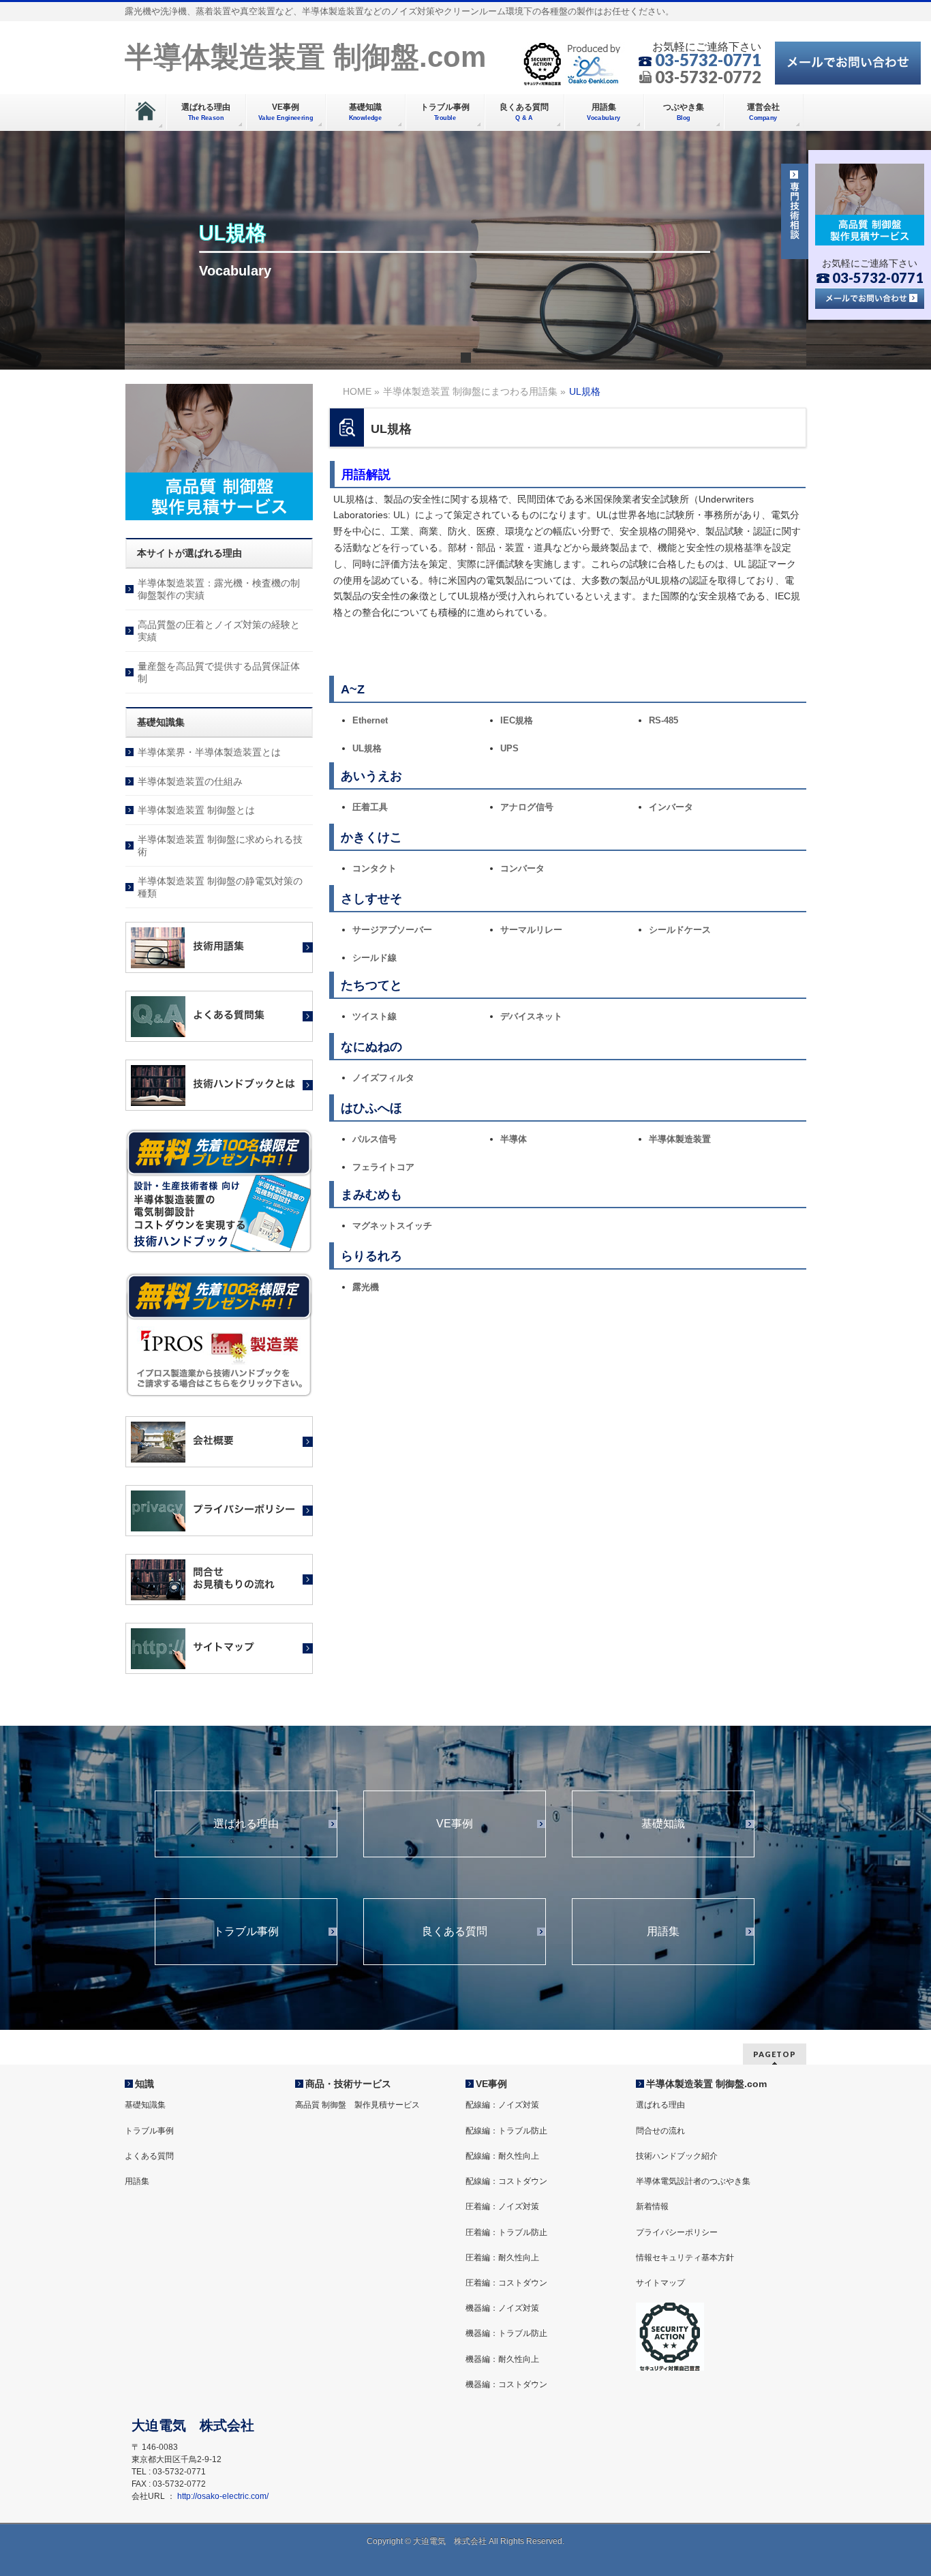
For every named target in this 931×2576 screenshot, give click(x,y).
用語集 (663, 1932)
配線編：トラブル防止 (506, 2131)
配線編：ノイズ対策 (502, 2105)
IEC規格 (517, 720)
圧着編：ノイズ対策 (502, 2206)
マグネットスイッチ (392, 1226)
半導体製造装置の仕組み (190, 781)
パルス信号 (375, 1139)
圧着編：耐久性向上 (502, 2258)
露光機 (366, 1287)
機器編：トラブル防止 (506, 2333)
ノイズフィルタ (383, 1078)
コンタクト (375, 868)
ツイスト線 (375, 1016)
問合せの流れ (660, 2131)
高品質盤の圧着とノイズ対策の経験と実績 (219, 631)
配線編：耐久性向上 (502, 2156)
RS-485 (663, 720)
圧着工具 (370, 807)
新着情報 (652, 2206)
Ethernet (370, 720)
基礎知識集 (145, 2105)
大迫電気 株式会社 (450, 2541)
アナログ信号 (527, 807)
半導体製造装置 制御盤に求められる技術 (220, 845)
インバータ (671, 807)
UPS (509, 748)
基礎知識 (663, 1824)
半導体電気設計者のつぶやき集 (693, 2181)
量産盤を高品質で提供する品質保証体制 (219, 672)
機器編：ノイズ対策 (502, 2308)
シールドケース (680, 930)
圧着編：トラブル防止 (506, 2232)
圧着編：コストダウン (506, 2283)
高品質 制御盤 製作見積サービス (357, 2105)
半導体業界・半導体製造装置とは (209, 752)
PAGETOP (775, 2054)
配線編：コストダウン (506, 2181)
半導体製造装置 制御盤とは (196, 810)
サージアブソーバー (392, 930)
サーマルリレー (531, 930)
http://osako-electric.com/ (223, 2496)
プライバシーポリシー (677, 2232)
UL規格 (367, 748)
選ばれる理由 (246, 1824)
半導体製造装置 (680, 1139)
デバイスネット (531, 1016)
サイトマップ (660, 2283)
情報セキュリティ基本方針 (685, 2258)
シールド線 (375, 958)
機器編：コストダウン (506, 2384)
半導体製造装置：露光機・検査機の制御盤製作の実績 (219, 589)
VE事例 (455, 1824)
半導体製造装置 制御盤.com (305, 57)
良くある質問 (455, 1932)
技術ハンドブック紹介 (677, 2156)
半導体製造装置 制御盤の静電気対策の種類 (220, 887)
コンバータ (522, 868)
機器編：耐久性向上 (502, 2359)
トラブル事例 (246, 1932)
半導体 (514, 1139)
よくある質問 (149, 2156)
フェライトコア (383, 1167)
